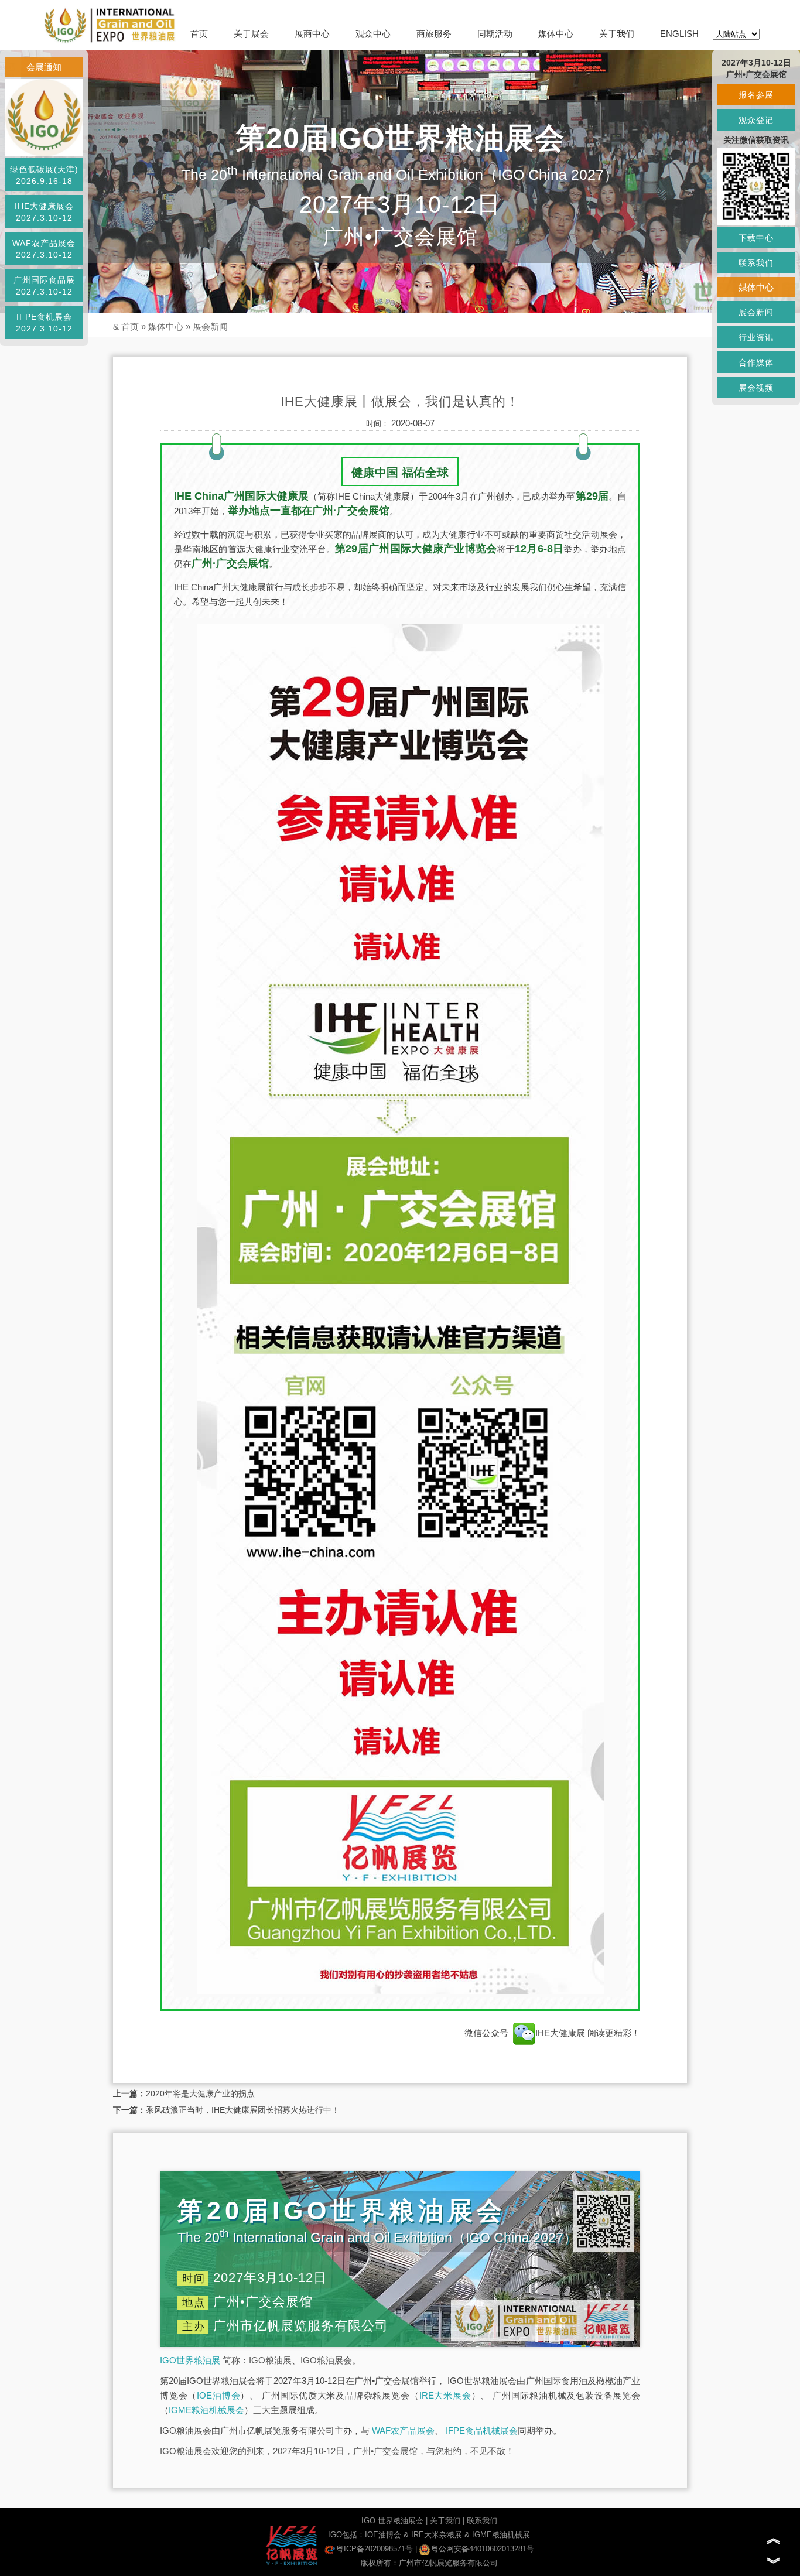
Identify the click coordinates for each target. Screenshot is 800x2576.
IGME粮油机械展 (501, 2535)
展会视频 (756, 388)
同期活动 (495, 34)
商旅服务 (434, 34)
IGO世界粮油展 (190, 2360)
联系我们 (482, 2521)
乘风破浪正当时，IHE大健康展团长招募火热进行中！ (243, 2110)
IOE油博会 (218, 2395)
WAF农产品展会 (403, 2430)
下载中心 (756, 238)
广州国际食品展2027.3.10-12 (44, 286)
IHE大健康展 (561, 2033)
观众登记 (756, 120)
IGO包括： (346, 2535)
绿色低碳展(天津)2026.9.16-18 (44, 175)
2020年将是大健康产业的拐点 (200, 2093)
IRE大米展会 (445, 2395)
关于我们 (617, 34)
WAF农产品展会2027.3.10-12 (44, 249)
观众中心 (373, 34)
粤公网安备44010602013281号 (483, 2549)
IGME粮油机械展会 (206, 2410)
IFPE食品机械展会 (482, 2430)
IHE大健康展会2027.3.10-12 (44, 212)
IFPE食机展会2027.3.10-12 (44, 323)
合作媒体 (756, 362)
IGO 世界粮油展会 (392, 2521)
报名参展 (756, 95)
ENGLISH (679, 34)
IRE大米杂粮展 (437, 2535)
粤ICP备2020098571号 (375, 2549)
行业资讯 (756, 337)
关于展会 (251, 34)
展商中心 (312, 34)
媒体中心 (556, 34)
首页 (199, 34)
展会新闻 (210, 326)
